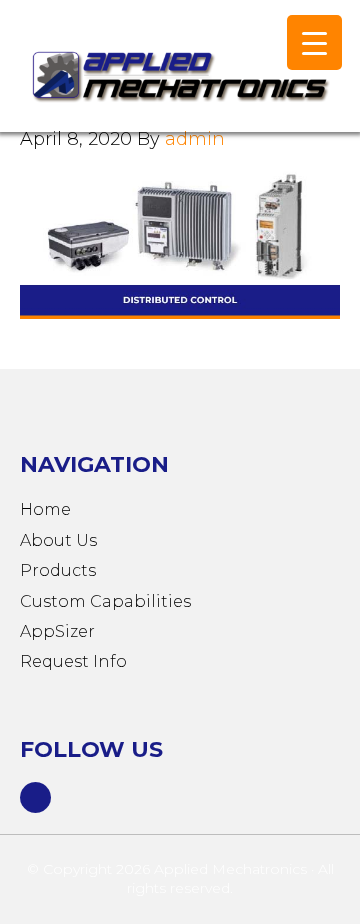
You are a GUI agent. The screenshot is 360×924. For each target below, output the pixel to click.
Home (45, 509)
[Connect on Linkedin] (36, 795)
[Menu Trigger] (314, 42)
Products (58, 570)
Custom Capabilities (105, 601)
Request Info (73, 661)
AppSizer (57, 631)
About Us (58, 540)
